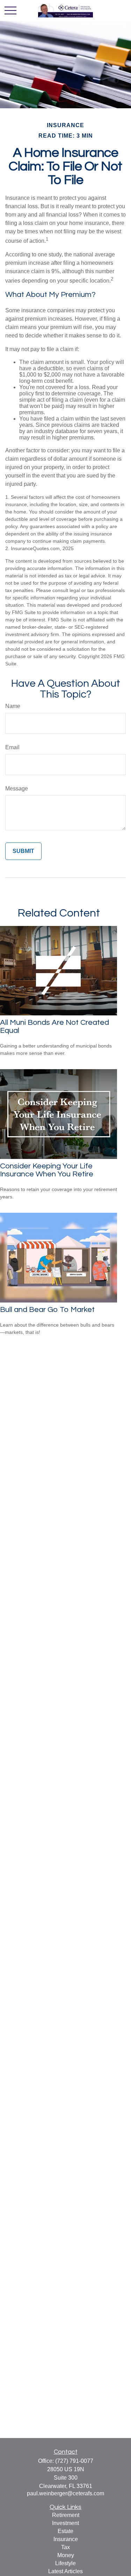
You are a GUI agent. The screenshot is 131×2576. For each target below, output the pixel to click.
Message (17, 789)
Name (13, 706)
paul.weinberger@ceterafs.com (65, 2493)
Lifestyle (65, 2563)
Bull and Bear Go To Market (47, 1310)
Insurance (66, 2539)
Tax (65, 2547)
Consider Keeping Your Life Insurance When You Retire (47, 1170)
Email (12, 747)
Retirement (66, 2515)
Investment (65, 2523)
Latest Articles (65, 2571)
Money (66, 2555)
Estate (65, 2531)
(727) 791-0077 (74, 2461)
